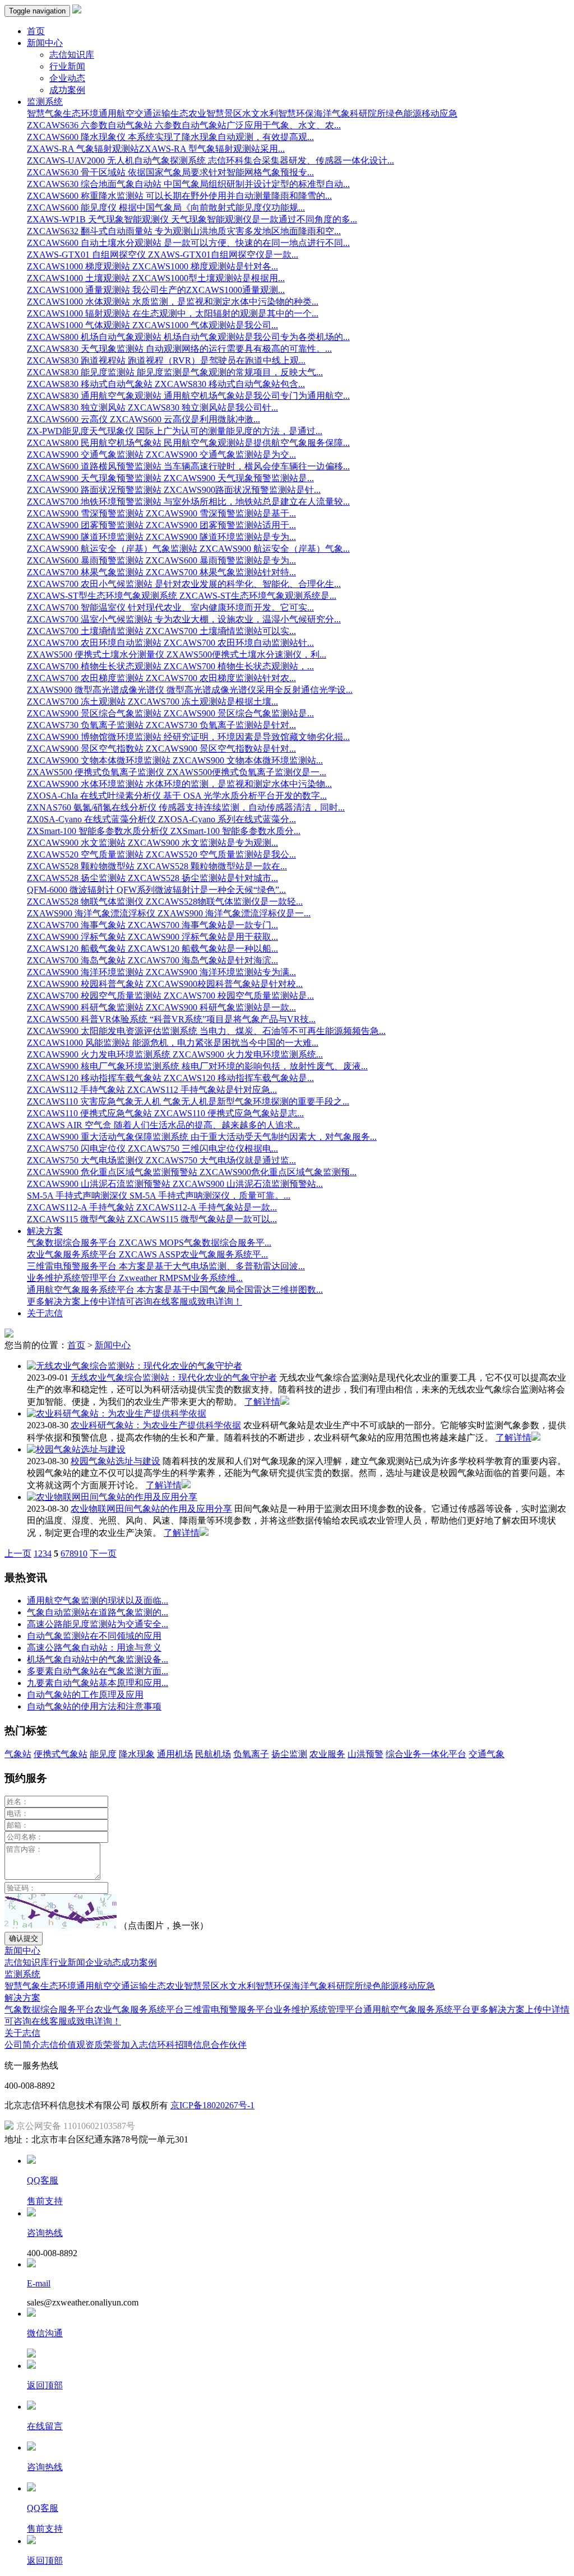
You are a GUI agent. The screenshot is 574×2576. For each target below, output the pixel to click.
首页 (36, 31)
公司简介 (22, 2045)
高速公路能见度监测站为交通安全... (98, 1624)
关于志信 (45, 1313)
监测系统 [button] (45, 102)
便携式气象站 (61, 1754)
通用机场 (175, 1754)
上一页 (18, 1553)
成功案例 (67, 90)
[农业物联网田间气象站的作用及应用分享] (112, 1497)
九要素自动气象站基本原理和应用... (98, 1683)
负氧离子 (251, 1754)
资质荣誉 (103, 2045)
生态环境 (81, 113)
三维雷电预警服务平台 (229, 2009)
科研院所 (368, 113)
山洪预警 (365, 1754)
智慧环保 (296, 113)
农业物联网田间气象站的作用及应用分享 (151, 1509)
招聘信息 (193, 2045)
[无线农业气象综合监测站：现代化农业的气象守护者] (135, 1366)
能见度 (103, 1754)
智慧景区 (224, 113)
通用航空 (117, 113)
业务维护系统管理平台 (318, 2009)
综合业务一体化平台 (426, 1754)
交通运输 (152, 113)
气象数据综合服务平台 (49, 2009)
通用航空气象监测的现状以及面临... (98, 1601)
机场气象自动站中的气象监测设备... (98, 1659)
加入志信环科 (148, 2045)
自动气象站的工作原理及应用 (85, 1695)
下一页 (103, 1553)
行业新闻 (67, 66)
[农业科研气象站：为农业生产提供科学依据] (117, 1413)
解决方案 (22, 1998)
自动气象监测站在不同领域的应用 (94, 1636)
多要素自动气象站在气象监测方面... (98, 1671)
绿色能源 (404, 113)
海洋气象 (332, 113)
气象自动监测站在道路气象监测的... (98, 1612)
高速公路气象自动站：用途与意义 (94, 1648)
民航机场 (213, 1754)
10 (83, 1553)
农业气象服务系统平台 (139, 2009)
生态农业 (188, 113)
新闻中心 (113, 1345)
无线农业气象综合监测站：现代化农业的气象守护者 (174, 1378)
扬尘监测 (289, 1754)
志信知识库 (72, 55)
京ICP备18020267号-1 (212, 2105)
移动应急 (439, 113)
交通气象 (487, 1754)
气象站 (18, 1754)
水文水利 (260, 113)
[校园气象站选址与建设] (76, 1449)
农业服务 (327, 1754)
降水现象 (137, 1754)
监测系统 (22, 1974)
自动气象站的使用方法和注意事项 (94, 1706)
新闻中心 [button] (45, 43)
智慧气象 (45, 113)
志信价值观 (63, 2045)
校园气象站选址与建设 (115, 1461)
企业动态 (67, 78)
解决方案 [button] (45, 1231)
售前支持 (45, 2201)
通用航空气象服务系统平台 (417, 2009)
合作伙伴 (229, 2045)
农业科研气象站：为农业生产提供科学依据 (156, 1425)
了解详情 (262, 1402)
